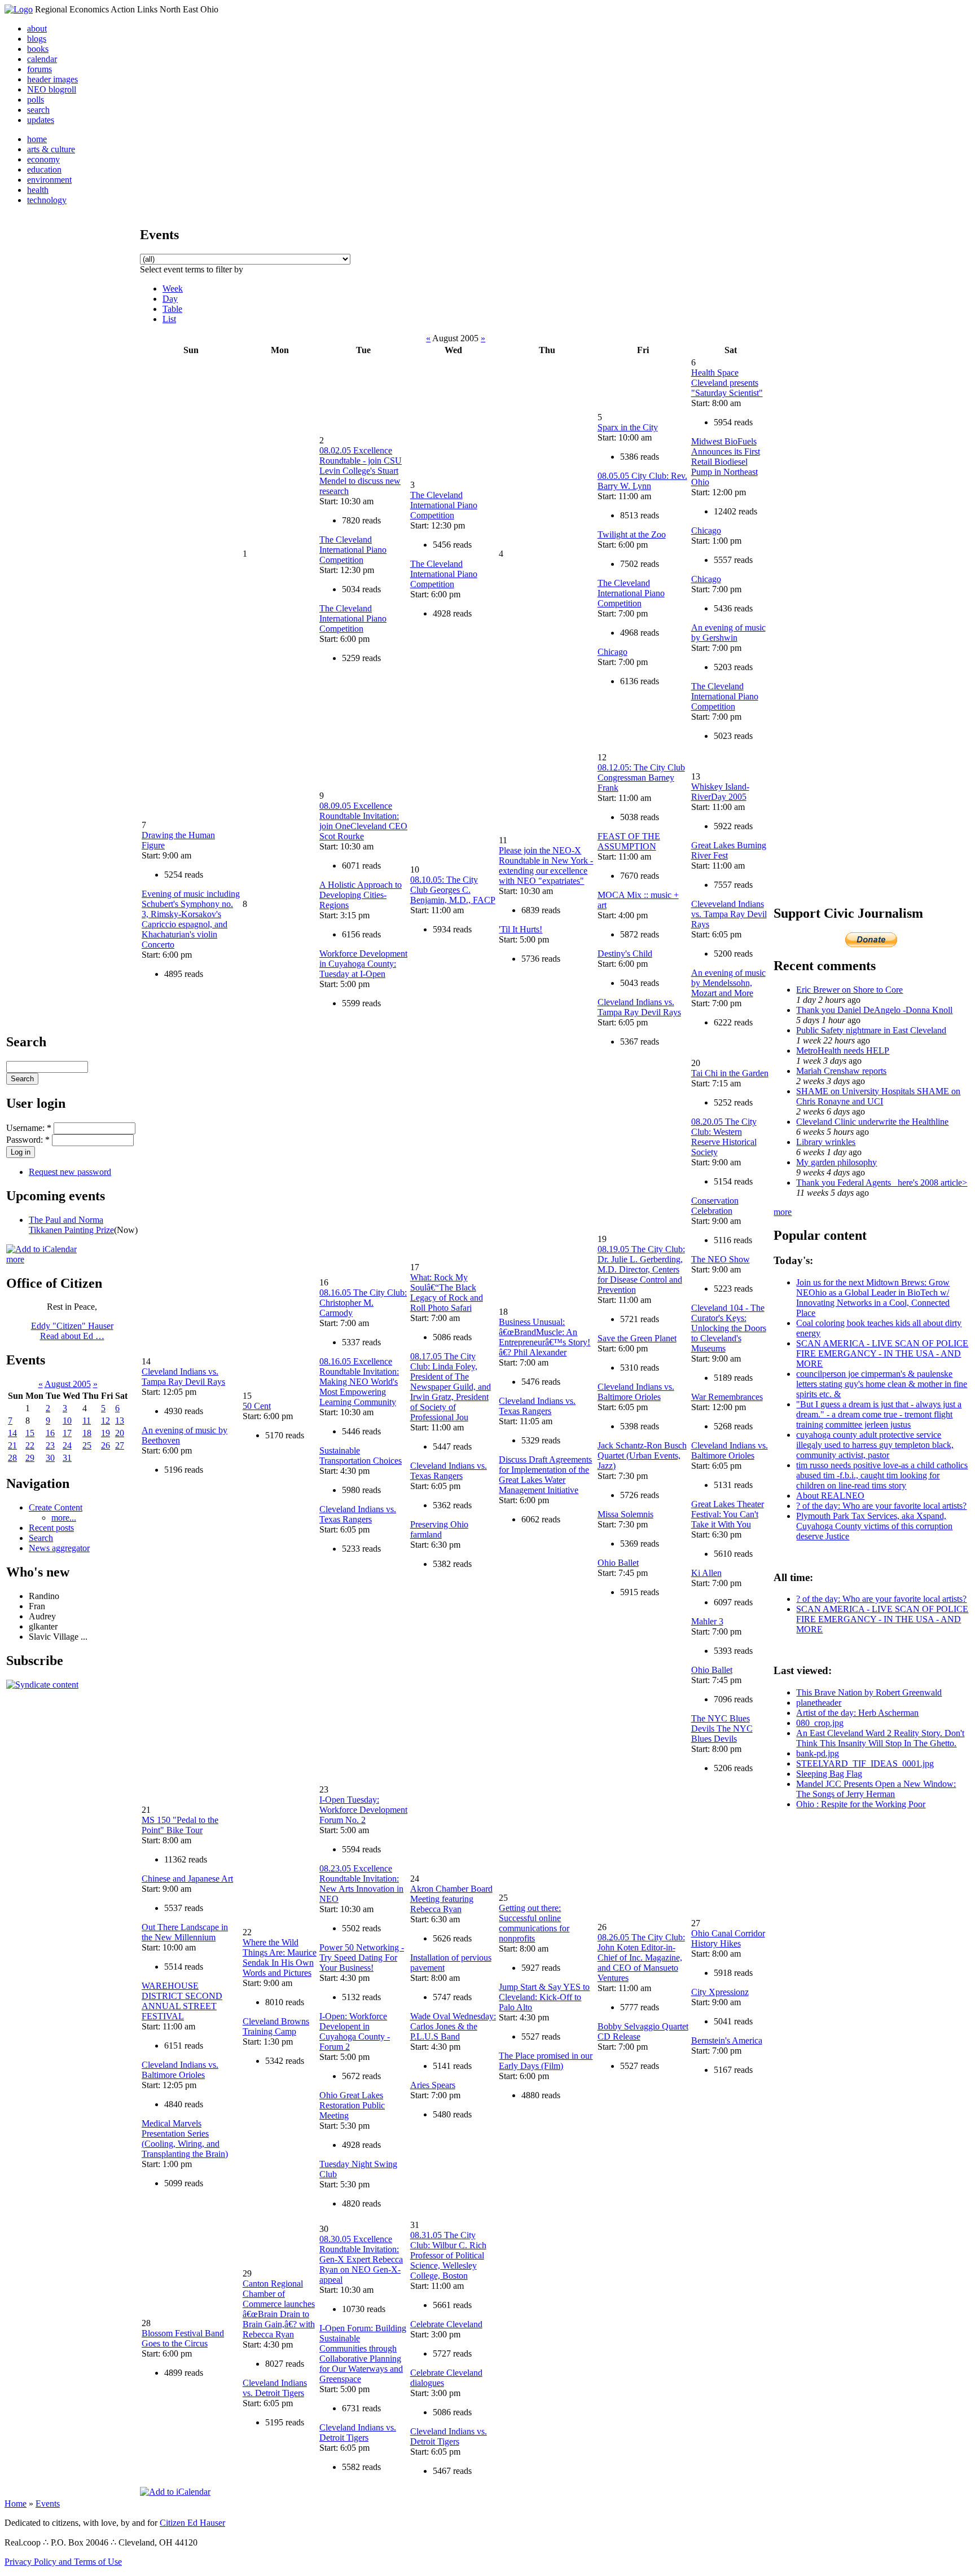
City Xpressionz (720, 1992)
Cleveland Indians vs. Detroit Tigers (275, 2388)
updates (41, 120)
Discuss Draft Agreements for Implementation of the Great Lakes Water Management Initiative (545, 1475)
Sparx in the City (628, 427)
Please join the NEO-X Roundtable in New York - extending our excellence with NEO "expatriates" (546, 866)
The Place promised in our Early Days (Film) (546, 2061)
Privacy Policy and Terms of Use (63, 2562)
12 (106, 1421)
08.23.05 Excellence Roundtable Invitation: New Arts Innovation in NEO (361, 1884)
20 (120, 1433)
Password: (28, 1140)
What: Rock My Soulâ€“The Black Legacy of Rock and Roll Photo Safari (447, 1293)
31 (67, 1458)
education (44, 169)
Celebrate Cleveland (446, 2324)
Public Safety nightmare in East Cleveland (871, 1030)
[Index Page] (19, 9)
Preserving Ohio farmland (439, 1529)
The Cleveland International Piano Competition (353, 550)
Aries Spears (433, 2085)
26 (106, 1445)
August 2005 (68, 1384)
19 (106, 1433)
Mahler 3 (707, 1621)
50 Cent (257, 1406)
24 (67, 1445)
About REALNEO (830, 1496)
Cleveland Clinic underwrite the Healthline (872, 1122)
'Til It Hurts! (521, 929)
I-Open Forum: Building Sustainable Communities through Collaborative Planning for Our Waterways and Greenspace (363, 2353)
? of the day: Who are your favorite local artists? (881, 1506)
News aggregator (59, 1548)
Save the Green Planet (637, 1338)
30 (50, 1458)
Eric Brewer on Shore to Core (849, 990)
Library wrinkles (826, 1142)
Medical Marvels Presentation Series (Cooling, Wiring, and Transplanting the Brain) (185, 2139)
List (169, 319)
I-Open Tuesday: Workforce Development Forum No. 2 (363, 1810)
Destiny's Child (625, 954)
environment (49, 180)
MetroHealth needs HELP (843, 1051)
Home (16, 2504)
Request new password (70, 1172)
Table (172, 309)
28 (12, 1458)
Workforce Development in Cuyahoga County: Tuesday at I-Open (363, 964)
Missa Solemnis (625, 1514)
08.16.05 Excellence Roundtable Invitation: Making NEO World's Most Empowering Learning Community (359, 1382)
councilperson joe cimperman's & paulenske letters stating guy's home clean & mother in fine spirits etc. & (882, 1384)
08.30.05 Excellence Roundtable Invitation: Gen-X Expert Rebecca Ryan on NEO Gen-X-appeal (361, 2259)
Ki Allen (706, 1573)
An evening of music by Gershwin (728, 633)
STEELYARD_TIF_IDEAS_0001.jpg (865, 1763)
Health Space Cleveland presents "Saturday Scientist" (727, 383)
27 (120, 1445)
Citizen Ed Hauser (192, 2523)
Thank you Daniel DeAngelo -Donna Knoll (874, 1010)
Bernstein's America (727, 2040)
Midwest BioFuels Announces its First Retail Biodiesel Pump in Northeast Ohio (726, 462)
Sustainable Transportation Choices (361, 1456)
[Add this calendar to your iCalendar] (41, 1249)
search (38, 110)
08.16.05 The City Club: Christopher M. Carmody (363, 1303)
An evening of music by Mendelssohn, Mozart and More (728, 983)
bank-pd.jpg (818, 1753)
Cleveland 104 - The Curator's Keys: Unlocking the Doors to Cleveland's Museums (729, 1328)
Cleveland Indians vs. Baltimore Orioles (636, 1392)
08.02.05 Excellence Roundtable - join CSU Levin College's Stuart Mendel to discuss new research (361, 471)
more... (64, 1518)
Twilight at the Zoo (632, 534)
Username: (29, 1128)
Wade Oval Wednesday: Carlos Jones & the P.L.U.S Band (453, 2026)
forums (39, 69)
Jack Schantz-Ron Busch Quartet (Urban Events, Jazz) (642, 1456)
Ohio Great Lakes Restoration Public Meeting (352, 2105)
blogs (37, 39)
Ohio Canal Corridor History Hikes (728, 1938)
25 (87, 1445)
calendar (42, 59)
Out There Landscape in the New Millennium (185, 1932)
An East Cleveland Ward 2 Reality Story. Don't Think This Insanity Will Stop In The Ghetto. (880, 1738)
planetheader (819, 1703)
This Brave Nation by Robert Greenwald (869, 1692)
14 (12, 1433)
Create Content (56, 1507)
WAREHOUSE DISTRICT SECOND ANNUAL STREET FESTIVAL (182, 2001)
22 (30, 1445)
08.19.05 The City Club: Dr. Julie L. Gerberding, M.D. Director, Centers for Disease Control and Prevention (641, 1269)
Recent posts (51, 1528)
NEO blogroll (52, 89)
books (38, 49)
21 (12, 1445)
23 (50, 1445)
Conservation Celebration (715, 1206)
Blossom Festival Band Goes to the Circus (183, 2338)
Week (173, 289)
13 (120, 1421)
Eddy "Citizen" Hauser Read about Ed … (72, 1331)
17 (67, 1433)
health (38, 190)
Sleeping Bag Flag (829, 1774)
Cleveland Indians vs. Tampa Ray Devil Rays (639, 1007)
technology (47, 200)
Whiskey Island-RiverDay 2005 (720, 792)
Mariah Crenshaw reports (841, 1071)
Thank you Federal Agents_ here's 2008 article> (882, 1183)
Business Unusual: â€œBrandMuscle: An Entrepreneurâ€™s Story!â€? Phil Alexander (544, 1337)
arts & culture (51, 149)
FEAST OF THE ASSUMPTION (629, 841)
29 (30, 1458)
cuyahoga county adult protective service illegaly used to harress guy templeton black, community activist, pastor (875, 1445)
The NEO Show (721, 1259)
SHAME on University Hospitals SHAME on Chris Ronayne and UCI (878, 1096)
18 (87, 1433)
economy (43, 159)
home (37, 139)
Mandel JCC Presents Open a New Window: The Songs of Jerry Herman (876, 1789)
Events (48, 2504)
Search (41, 1538)
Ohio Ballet (618, 1563)
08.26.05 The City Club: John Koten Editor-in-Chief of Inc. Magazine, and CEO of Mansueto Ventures (641, 1958)
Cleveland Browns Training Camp (276, 2026)
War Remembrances (727, 1397)
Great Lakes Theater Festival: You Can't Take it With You (728, 1514)
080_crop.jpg (820, 1723)
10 (67, 1421)
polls (36, 100)
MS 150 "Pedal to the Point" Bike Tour (180, 1825)
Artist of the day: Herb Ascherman (857, 1713)
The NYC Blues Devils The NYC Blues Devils (722, 1729)
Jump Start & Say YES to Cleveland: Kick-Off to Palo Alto (544, 1997)
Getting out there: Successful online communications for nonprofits (534, 1923)
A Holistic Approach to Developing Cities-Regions (361, 895)
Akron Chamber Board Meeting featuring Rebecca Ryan (451, 1899)
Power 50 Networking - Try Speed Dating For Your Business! (362, 1958)
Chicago (612, 652)
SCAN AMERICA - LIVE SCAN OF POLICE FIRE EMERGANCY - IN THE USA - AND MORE (882, 1353)
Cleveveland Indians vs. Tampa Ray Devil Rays (729, 914)
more (15, 1259)
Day (170, 299)
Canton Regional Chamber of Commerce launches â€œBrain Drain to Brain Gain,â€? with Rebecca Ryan (279, 2309)
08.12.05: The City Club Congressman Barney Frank (641, 778)
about (37, 28)
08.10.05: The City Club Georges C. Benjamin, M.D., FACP (453, 890)
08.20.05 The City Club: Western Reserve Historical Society (724, 1137)
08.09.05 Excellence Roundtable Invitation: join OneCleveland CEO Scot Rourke (363, 821)
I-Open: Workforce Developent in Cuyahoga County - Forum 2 (355, 2031)
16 (50, 1433)
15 (30, 1433)
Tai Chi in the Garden (730, 1073)
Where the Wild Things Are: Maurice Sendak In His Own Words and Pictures (280, 1958)
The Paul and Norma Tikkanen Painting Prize (71, 1225)
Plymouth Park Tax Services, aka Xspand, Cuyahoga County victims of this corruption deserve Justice (874, 1526)
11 (87, 1421)
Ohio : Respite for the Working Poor (861, 1804)
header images (52, 79)
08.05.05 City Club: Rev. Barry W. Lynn (642, 481)
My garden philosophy (836, 1162)
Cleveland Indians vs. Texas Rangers (358, 1514)
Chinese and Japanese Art (187, 1879)
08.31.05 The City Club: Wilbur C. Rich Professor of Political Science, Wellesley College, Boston (448, 2255)
